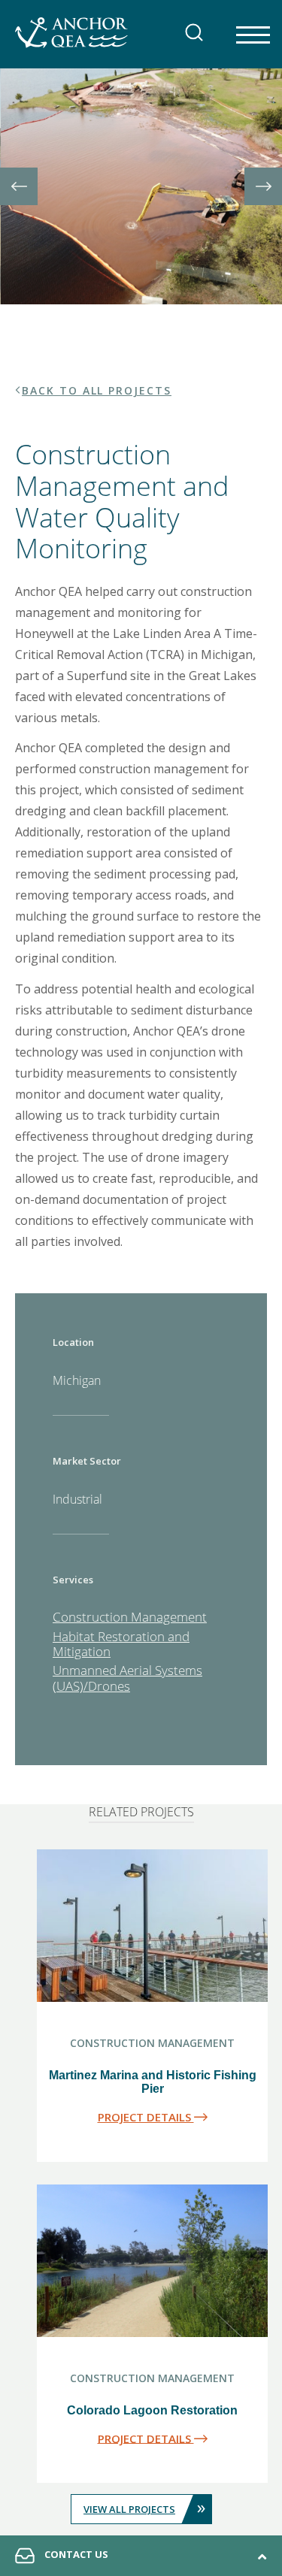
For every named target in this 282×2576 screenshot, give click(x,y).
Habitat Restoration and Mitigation (121, 1644)
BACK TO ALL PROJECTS (97, 390)
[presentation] (19, 186)
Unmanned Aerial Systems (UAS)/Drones (127, 1678)
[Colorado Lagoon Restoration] (152, 2265)
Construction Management (130, 1617)
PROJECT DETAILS (146, 2117)
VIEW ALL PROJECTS (144, 2506)
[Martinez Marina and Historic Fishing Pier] (152, 1929)
